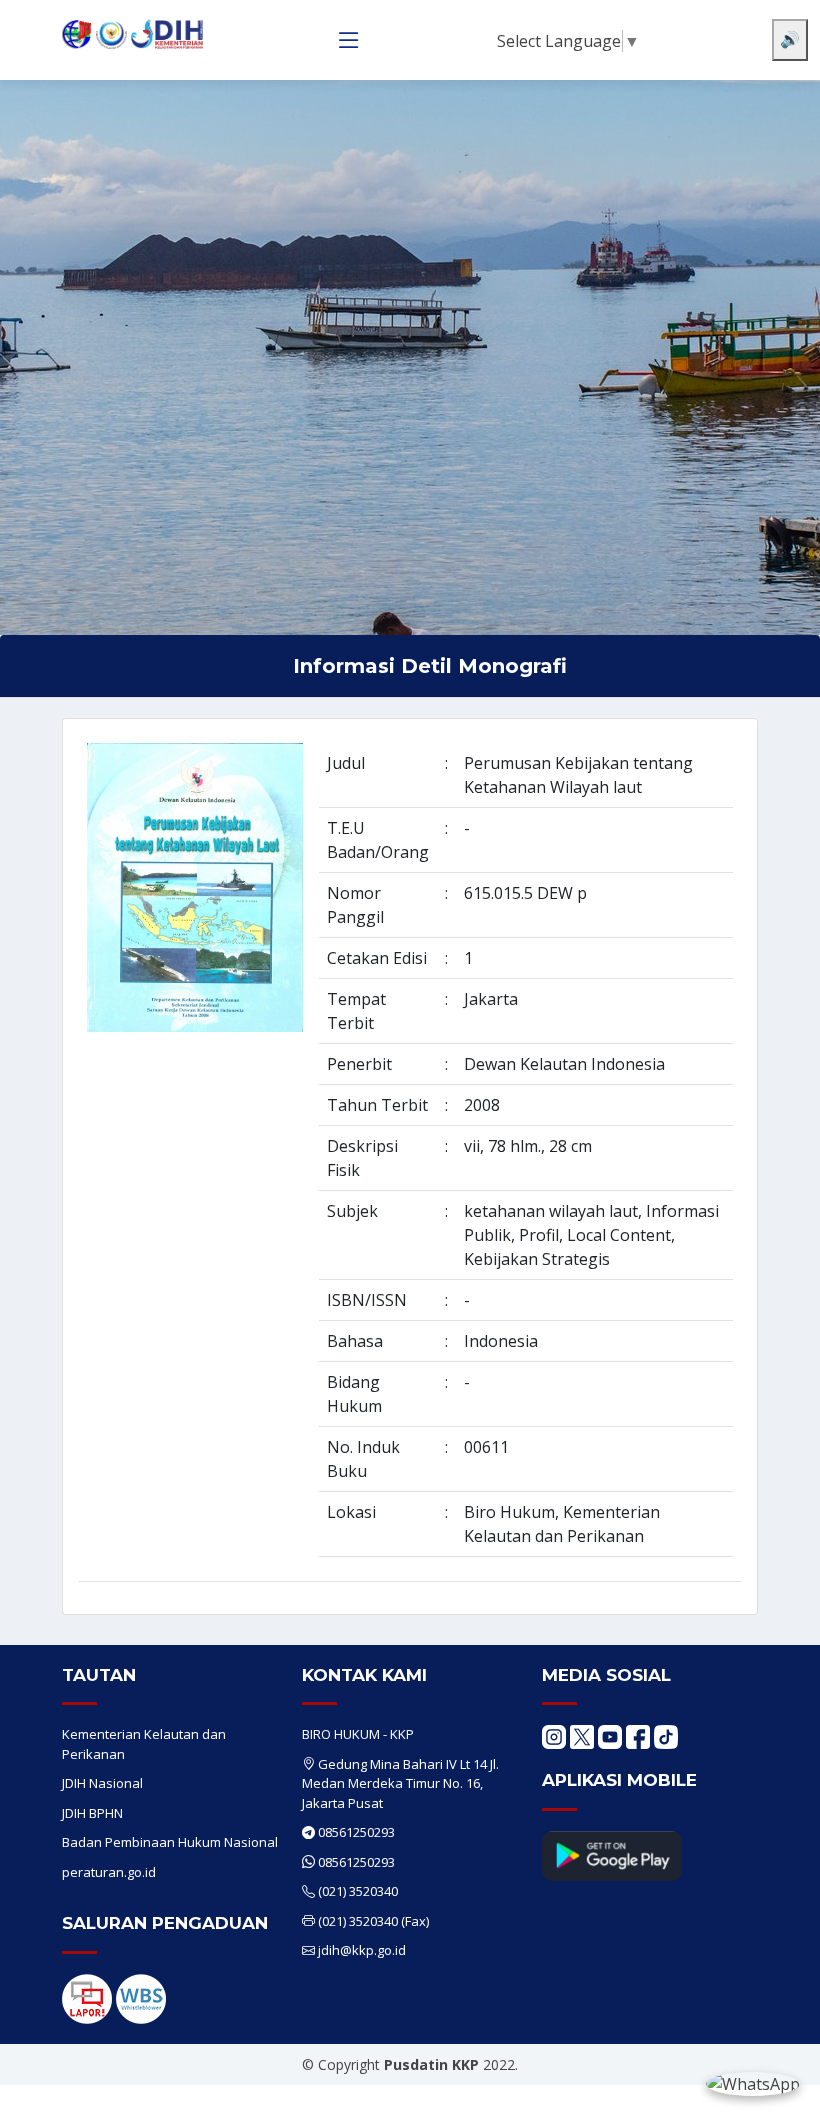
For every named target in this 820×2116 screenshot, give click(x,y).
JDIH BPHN (92, 1813)
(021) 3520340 (358, 1891)
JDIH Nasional (102, 1783)
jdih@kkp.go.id (362, 1950)
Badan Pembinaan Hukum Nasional (170, 1842)
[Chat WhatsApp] (753, 2083)
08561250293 (356, 1832)
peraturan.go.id (109, 1872)
